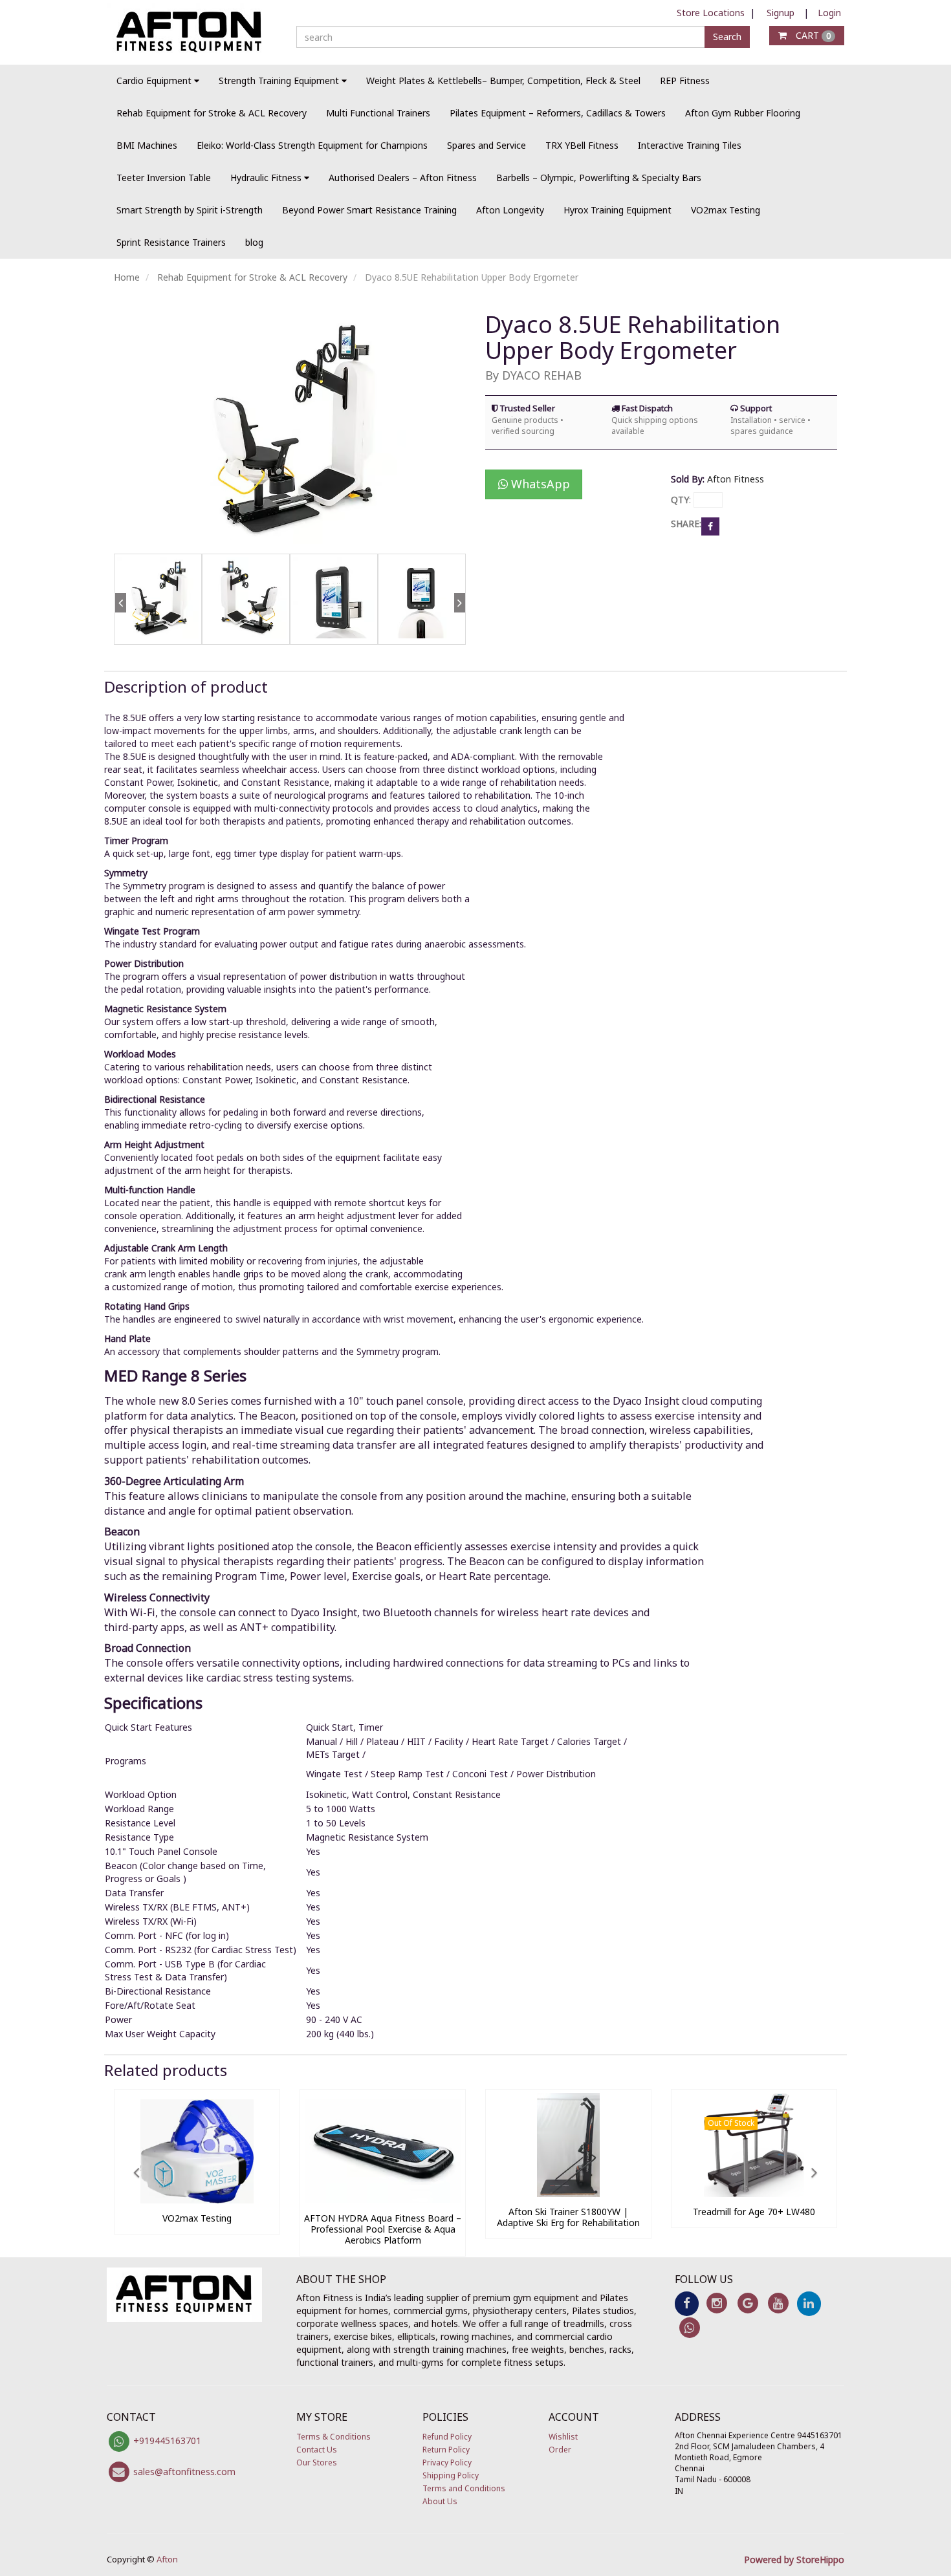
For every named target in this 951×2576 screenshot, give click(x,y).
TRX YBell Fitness (582, 145)
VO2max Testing (726, 210)
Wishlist (563, 2437)
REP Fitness (685, 81)
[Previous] (120, 626)
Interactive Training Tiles (690, 145)
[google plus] (748, 2303)
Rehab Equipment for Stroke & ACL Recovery (212, 113)
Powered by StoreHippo (794, 2560)
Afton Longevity (510, 210)
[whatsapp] (690, 2327)
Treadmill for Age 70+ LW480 (754, 2212)
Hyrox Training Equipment (618, 210)
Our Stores (317, 2462)
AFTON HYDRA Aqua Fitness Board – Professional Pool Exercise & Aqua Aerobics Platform (383, 2229)
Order (560, 2450)
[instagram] (717, 2303)
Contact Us (317, 2450)
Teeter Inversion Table (164, 178)
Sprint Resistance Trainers (171, 242)
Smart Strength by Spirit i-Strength (190, 210)
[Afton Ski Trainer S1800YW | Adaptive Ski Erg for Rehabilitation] (568, 2193)
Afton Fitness (736, 479)
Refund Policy (447, 2437)
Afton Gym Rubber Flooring (743, 113)
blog (254, 242)
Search (727, 37)
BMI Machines (147, 145)
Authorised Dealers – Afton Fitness (403, 178)
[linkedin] (809, 2303)
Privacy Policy (447, 2462)
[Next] (459, 626)
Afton (167, 2559)
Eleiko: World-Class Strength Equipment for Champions (312, 145)
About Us (440, 2501)
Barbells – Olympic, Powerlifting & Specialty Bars (599, 178)
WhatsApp (539, 484)
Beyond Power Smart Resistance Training (369, 210)
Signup (781, 13)
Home (127, 277)
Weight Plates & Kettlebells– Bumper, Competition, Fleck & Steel (503, 81)
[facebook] (687, 2303)
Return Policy (446, 2450)
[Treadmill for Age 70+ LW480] (754, 2193)
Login (829, 13)
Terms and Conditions (464, 2488)
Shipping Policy (451, 2475)
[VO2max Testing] (197, 2200)
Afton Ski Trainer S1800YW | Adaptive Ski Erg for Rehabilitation (568, 2217)
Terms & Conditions (333, 2437)
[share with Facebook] (710, 525)
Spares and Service (486, 145)
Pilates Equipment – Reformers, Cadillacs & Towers (558, 113)
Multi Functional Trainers (378, 113)
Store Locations (711, 13)
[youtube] (778, 2303)
